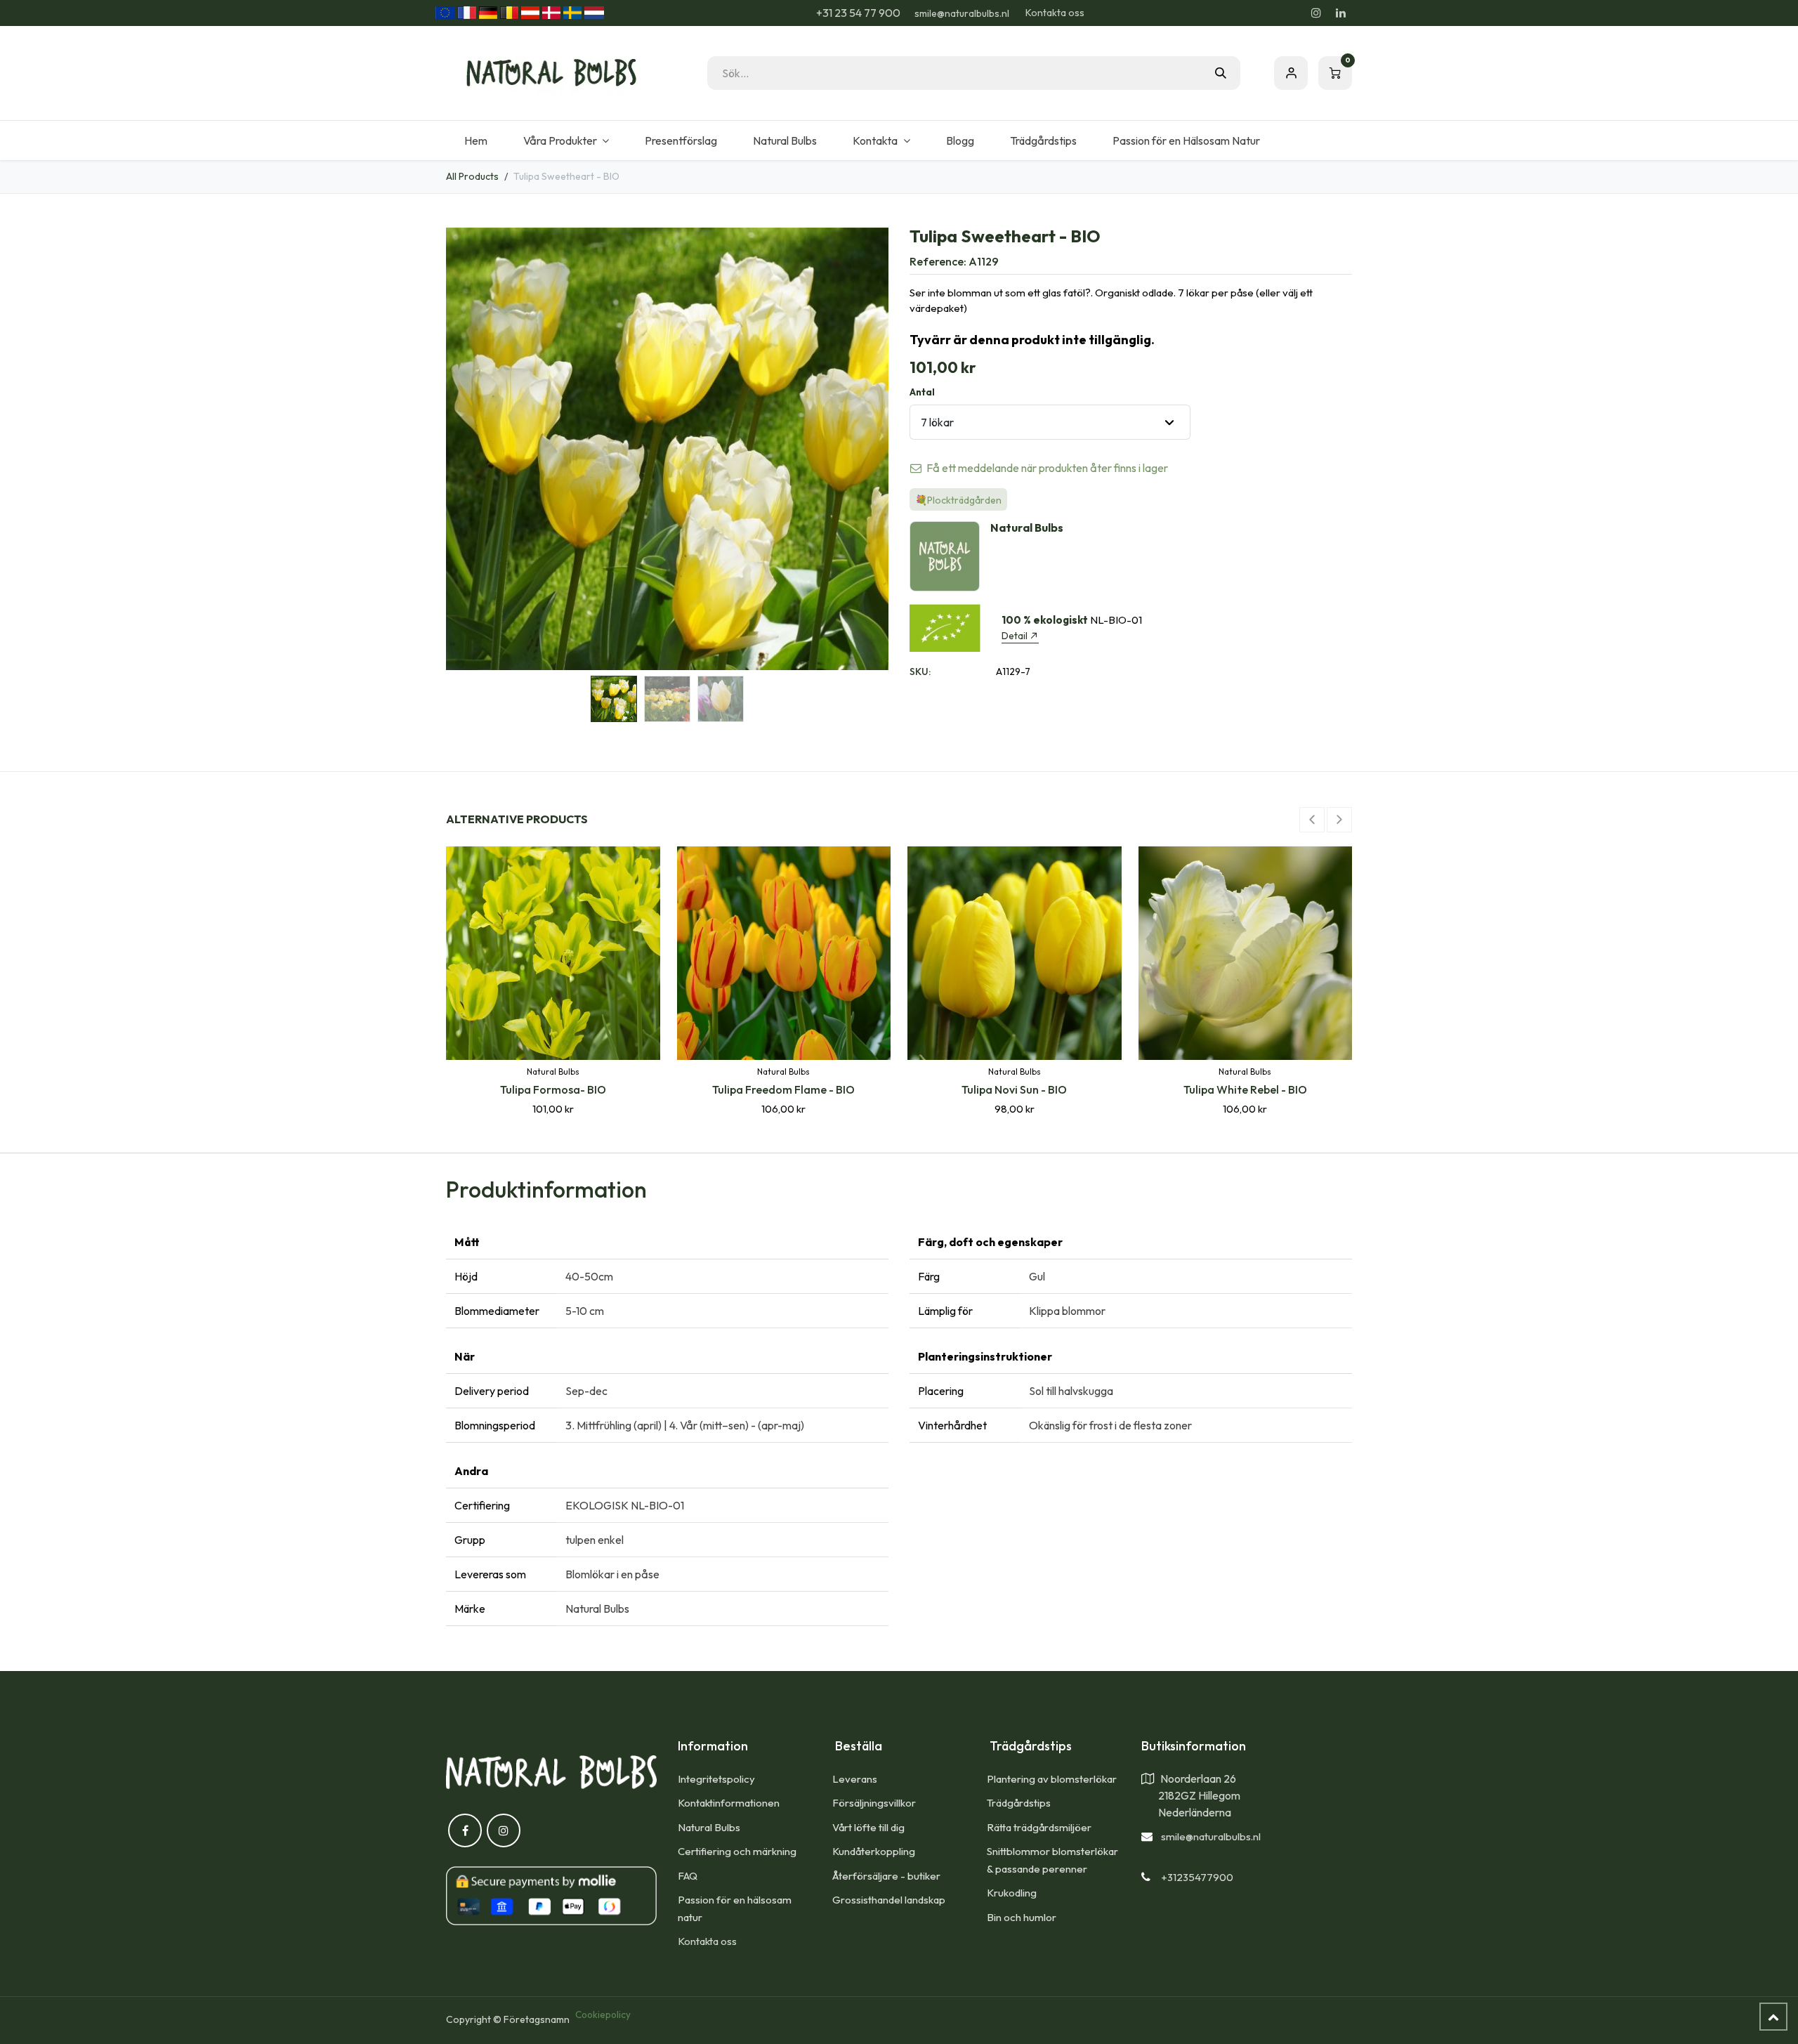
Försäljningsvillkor (874, 1803)
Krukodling (1012, 1893)
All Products (472, 176)
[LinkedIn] (1341, 13)
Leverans (855, 1779)
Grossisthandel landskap (889, 1900)
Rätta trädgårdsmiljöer (1040, 1827)
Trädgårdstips (1019, 1803)
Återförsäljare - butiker (886, 1876)
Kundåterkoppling (874, 1851)
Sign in (1291, 73)
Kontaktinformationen (729, 1803)
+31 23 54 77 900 (857, 13)
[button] (468, 449)
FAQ (688, 1876)
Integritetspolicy (716, 1779)
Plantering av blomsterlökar (1052, 1779)
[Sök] (1221, 73)
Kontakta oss (1055, 13)
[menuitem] (475, 140)
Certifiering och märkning (737, 1851)
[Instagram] (1316, 13)
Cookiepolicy (603, 2014)
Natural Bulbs (709, 1827)
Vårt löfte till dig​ (868, 1827)
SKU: (920, 671)
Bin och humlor (1022, 1917)
